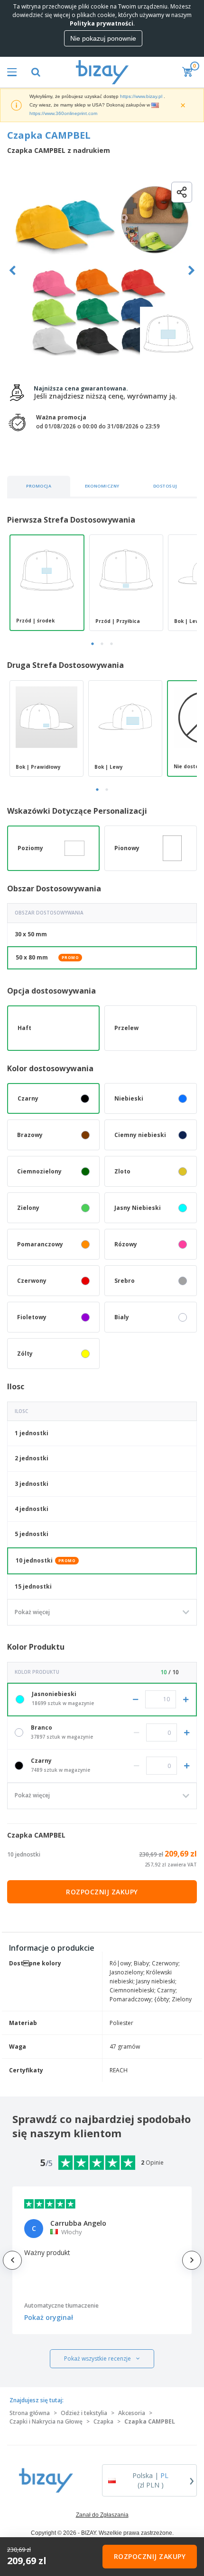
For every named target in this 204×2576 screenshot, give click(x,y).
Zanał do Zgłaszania (102, 2515)
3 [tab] (111, 644)
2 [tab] (102, 644)
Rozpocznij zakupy (102, 1892)
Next (191, 271)
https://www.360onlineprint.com (63, 113)
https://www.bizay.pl (141, 96)
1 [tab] (93, 644)
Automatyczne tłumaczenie (61, 2305)
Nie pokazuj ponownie (103, 38)
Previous (13, 271)
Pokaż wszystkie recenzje (97, 2358)
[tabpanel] (47, 583)
